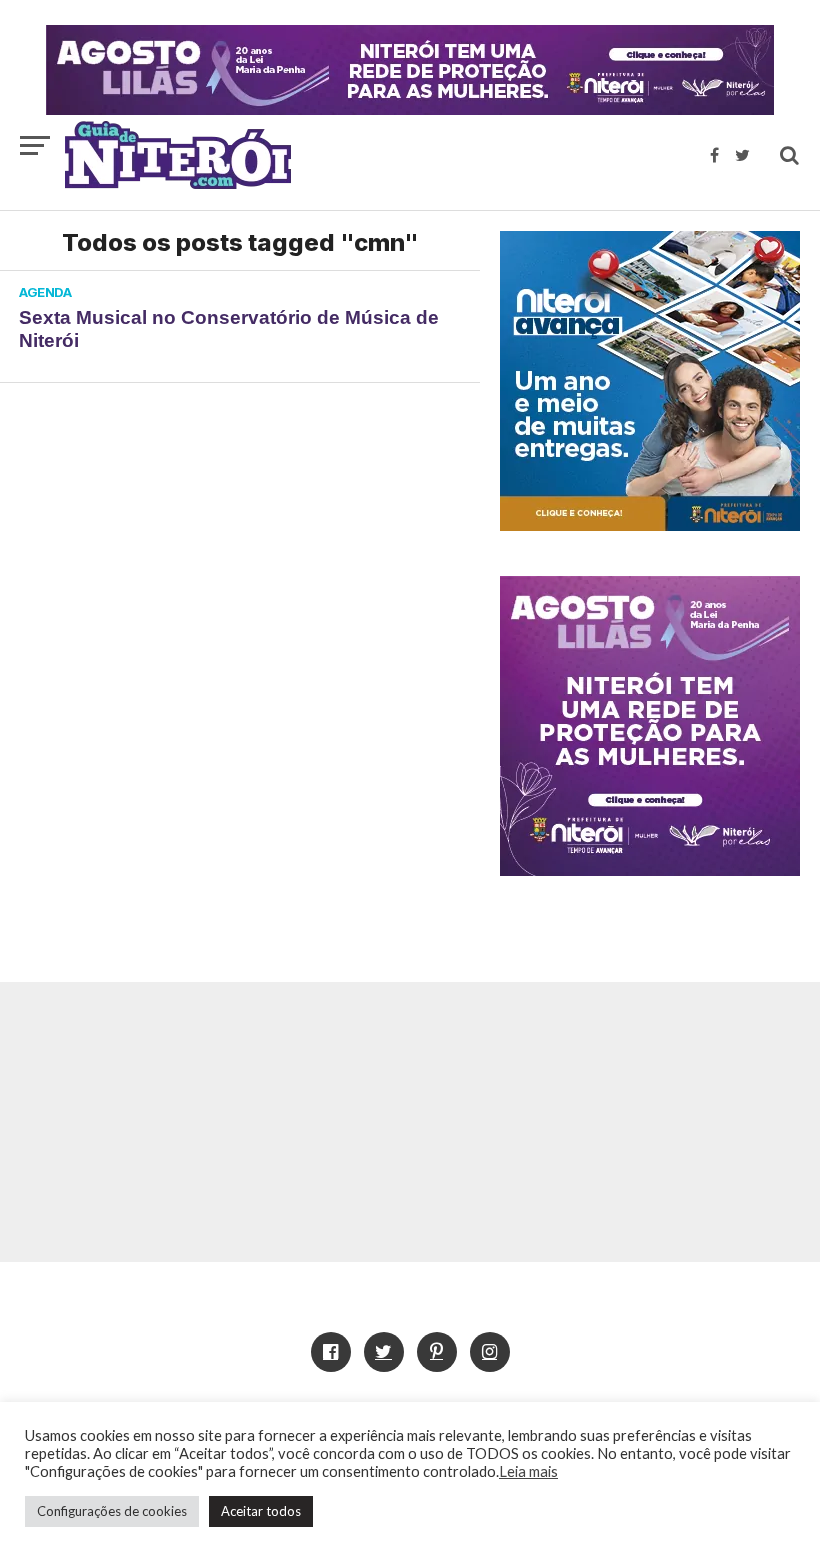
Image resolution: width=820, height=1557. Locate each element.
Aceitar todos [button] (261, 1511)
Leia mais (528, 1471)
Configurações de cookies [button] (112, 1511)
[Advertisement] (410, 1122)
